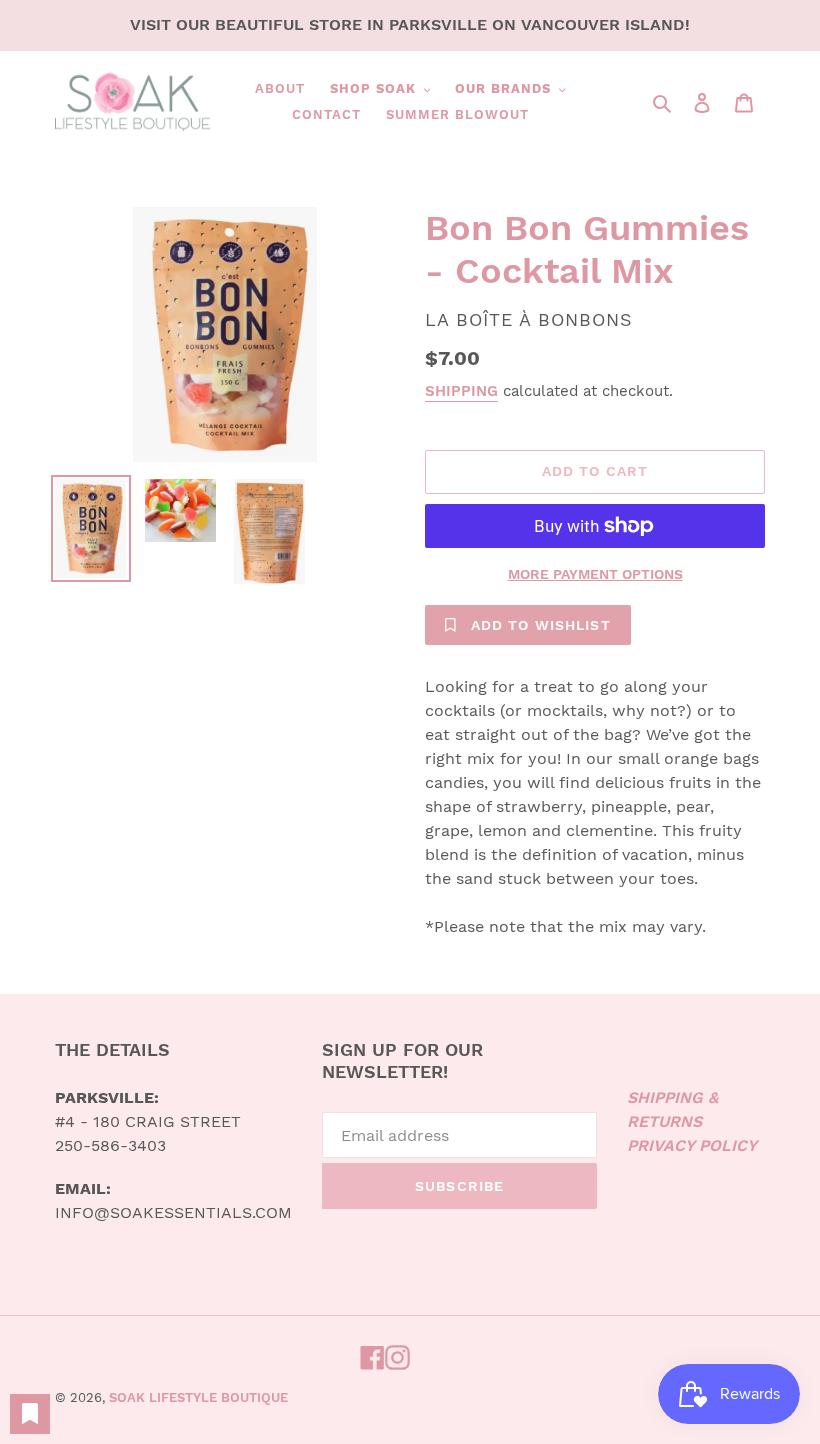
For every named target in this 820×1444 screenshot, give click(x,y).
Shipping (461, 391)
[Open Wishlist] (30, 1414)
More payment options (595, 574)
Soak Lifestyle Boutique (198, 1397)
